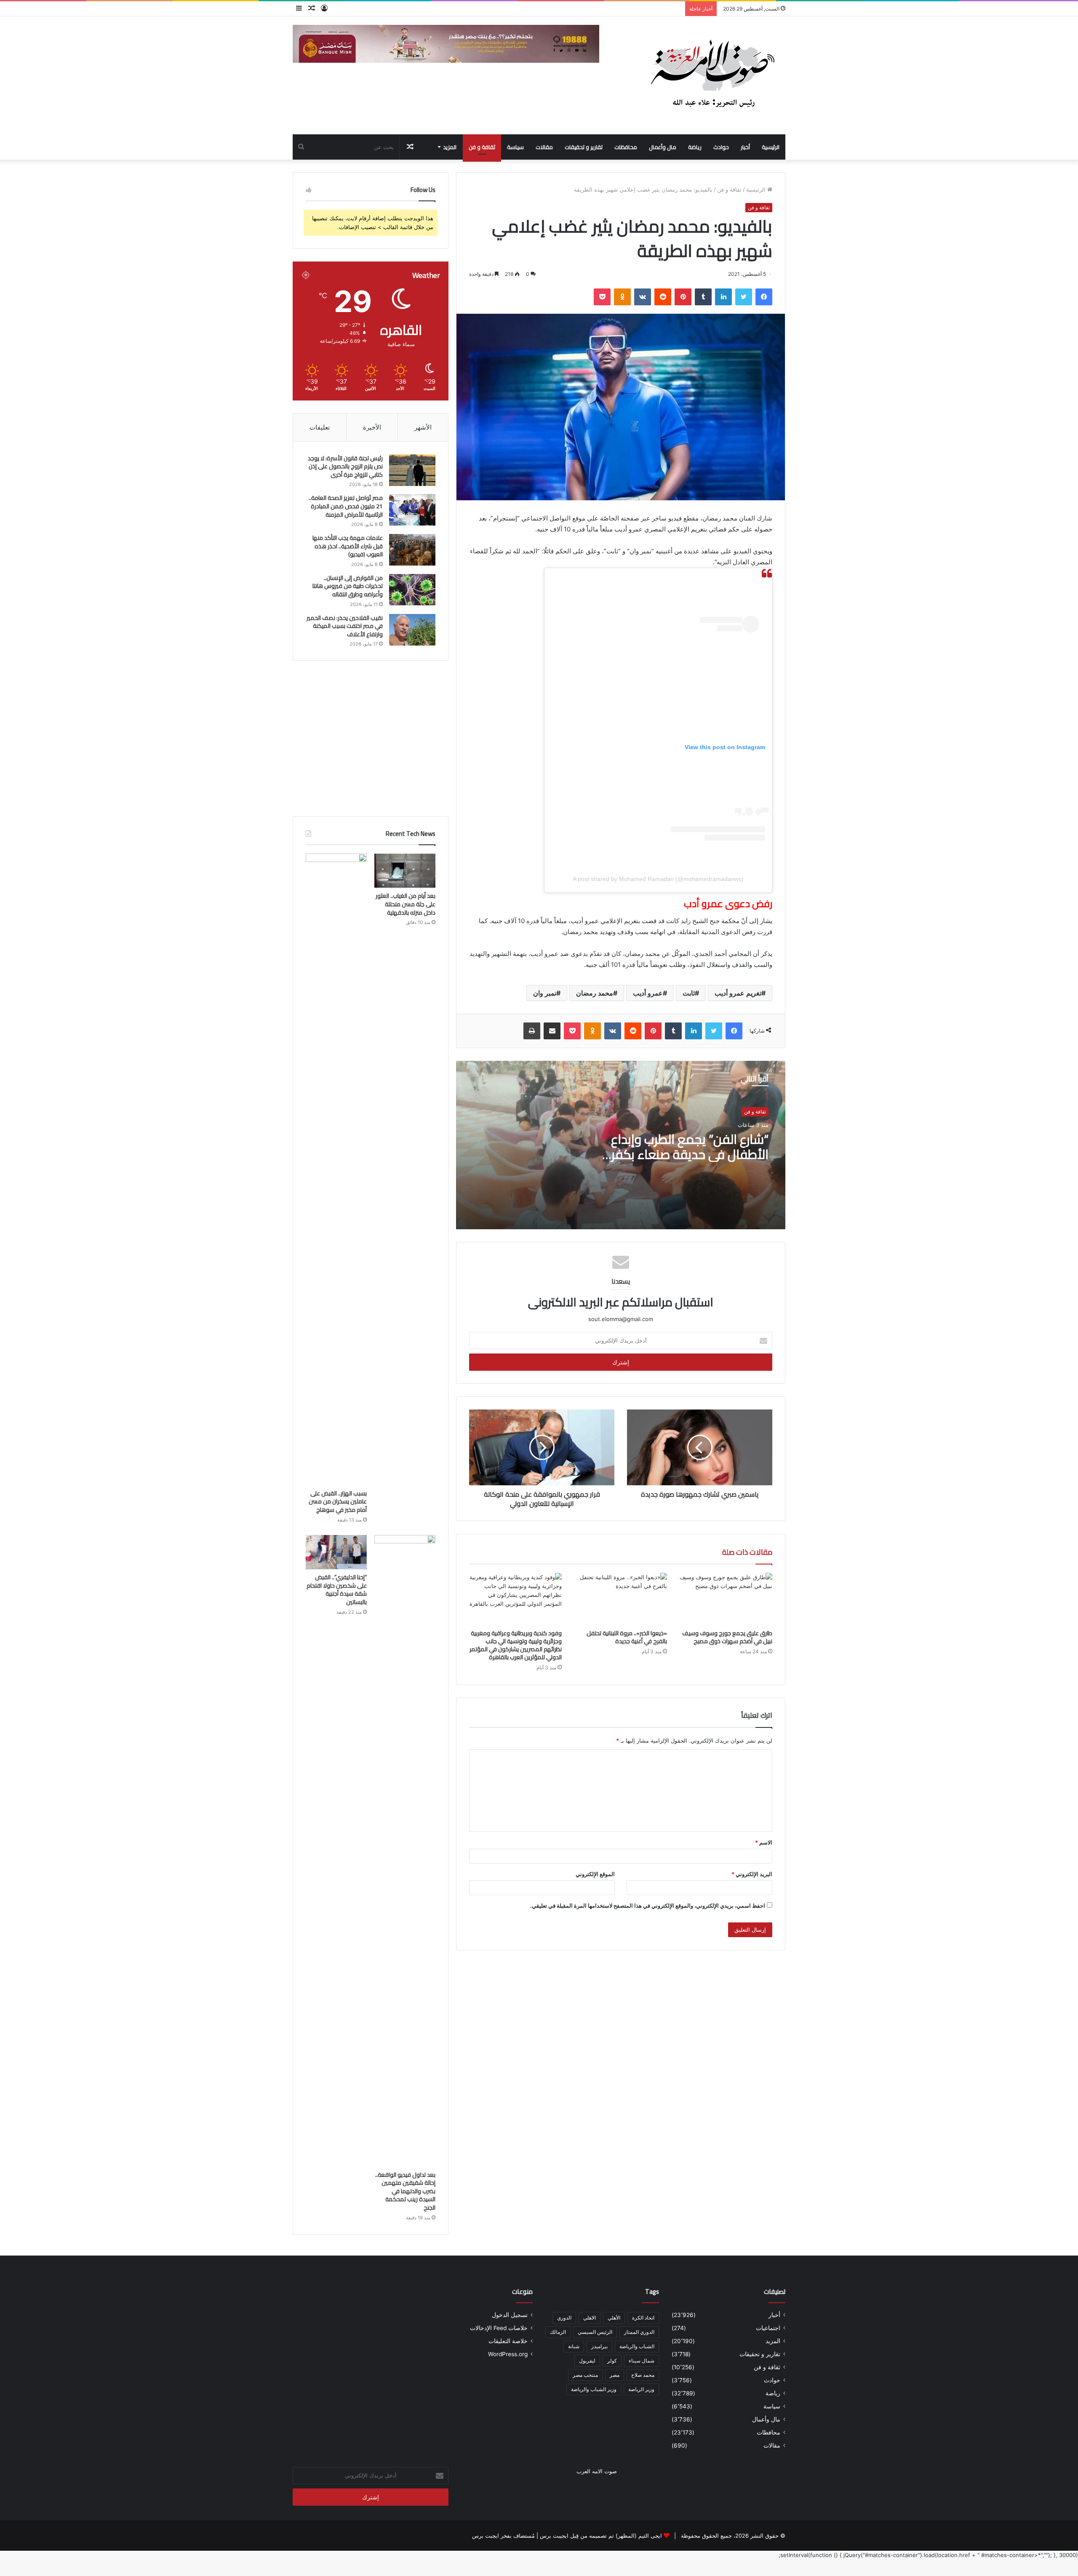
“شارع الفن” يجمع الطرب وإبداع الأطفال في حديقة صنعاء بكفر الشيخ (690, 1154)
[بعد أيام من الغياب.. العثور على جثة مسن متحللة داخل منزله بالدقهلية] (405, 871)
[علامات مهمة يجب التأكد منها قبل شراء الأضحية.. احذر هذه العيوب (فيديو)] (412, 550)
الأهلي (614, 2318)
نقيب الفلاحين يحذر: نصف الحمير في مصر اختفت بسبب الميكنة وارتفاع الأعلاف (345, 626)
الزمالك (558, 2332)
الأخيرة (372, 427)
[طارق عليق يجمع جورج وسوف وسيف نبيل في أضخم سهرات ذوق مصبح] (726, 1599)
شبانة (574, 2346)
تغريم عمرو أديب (738, 993)
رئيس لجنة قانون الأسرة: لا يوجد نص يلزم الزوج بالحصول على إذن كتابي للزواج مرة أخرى (345, 466)
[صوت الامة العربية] (712, 75)
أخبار (745, 147)
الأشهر (423, 427)
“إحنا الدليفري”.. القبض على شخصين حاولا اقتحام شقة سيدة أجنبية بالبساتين (337, 1590)
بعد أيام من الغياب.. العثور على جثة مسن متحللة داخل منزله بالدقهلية (406, 904)
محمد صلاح (643, 2375)
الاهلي (590, 2318)
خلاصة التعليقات (508, 2341)
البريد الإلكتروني (752, 1874)
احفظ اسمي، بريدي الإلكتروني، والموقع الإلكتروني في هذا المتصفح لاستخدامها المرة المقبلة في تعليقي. (648, 1906)
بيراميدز (599, 2346)
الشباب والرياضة (637, 2346)
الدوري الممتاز (639, 2332)
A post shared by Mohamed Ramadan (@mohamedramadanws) (658, 879)
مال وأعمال (663, 147)
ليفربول (587, 2361)
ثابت (689, 993)
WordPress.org (508, 2354)
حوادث (721, 147)
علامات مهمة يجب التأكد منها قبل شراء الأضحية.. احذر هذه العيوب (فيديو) (348, 546)
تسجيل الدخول (510, 2315)
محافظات (626, 147)
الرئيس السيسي (595, 2332)
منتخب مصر (585, 2375)
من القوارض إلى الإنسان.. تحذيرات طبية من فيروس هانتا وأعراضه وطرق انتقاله (348, 586)
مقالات (544, 147)
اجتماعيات (768, 2328)
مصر (615, 2375)
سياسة (515, 147)
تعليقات (320, 427)
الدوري (564, 2318)
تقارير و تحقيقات (584, 147)
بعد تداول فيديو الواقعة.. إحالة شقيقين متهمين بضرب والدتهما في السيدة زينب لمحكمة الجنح (405, 2191)
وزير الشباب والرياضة (594, 2389)
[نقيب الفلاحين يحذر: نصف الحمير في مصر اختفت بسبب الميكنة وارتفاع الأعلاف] (412, 630)
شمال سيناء (642, 2361)
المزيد (450, 147)
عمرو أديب (648, 993)
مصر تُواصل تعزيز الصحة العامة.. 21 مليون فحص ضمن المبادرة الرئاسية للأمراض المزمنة (346, 506)
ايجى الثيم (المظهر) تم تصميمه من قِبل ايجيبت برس (601, 2536)
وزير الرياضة (641, 2389)
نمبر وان (545, 993)
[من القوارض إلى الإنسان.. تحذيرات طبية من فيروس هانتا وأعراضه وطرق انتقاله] (412, 590)
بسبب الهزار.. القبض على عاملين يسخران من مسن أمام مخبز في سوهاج (338, 1502)
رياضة (695, 147)
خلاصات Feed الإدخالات (499, 2328)
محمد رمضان (595, 993)
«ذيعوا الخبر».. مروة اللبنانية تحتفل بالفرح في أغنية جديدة (627, 1637)
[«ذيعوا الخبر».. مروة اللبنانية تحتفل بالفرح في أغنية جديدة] (621, 1599)
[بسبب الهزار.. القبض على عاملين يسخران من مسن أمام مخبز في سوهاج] (336, 1169)
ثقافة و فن (482, 147)
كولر (612, 2361)
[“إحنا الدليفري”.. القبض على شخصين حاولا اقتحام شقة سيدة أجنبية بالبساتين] (336, 1552)
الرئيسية (771, 147)
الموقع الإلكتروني (595, 1874)
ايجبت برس (486, 2536)
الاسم (764, 1842)
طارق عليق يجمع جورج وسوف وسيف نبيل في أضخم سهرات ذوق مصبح (727, 1637)
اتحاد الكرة (643, 2318)
